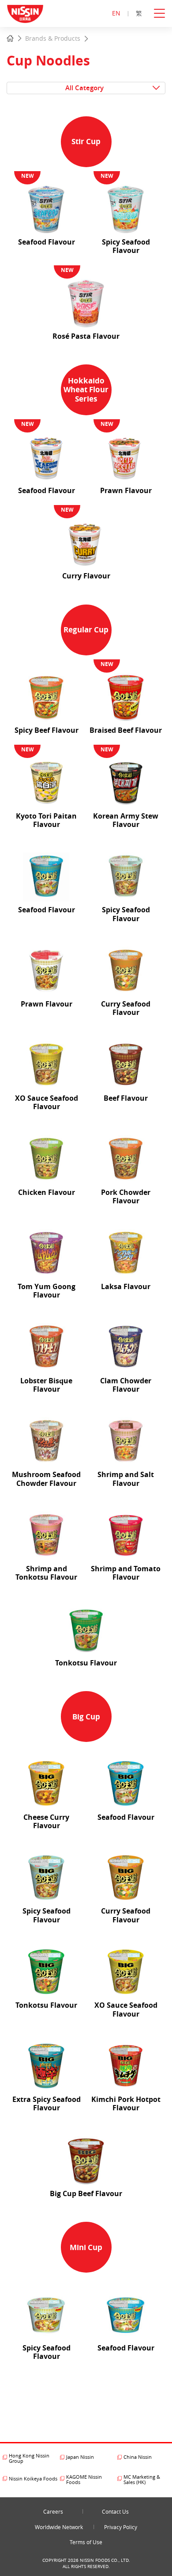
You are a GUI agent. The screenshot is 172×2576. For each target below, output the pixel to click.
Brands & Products (53, 38)
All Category (84, 88)
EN (116, 13)
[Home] (10, 39)
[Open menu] (163, 13)
